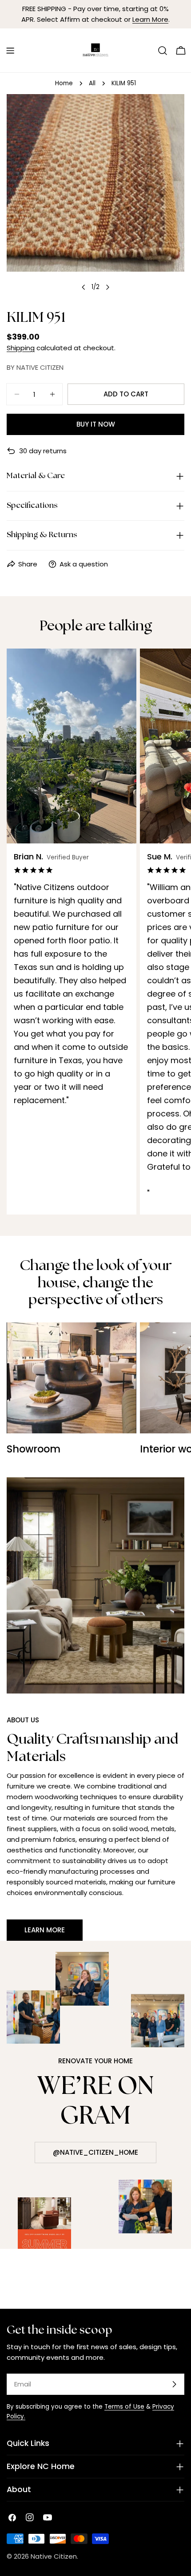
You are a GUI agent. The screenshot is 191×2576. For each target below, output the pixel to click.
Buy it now (96, 424)
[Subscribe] (174, 2384)
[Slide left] (84, 287)
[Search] (163, 51)
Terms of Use (124, 2407)
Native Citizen (54, 2556)
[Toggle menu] (10, 51)
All (92, 83)
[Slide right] (107, 287)
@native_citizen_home (95, 2152)
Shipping (21, 348)
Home (64, 83)
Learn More (150, 19)
